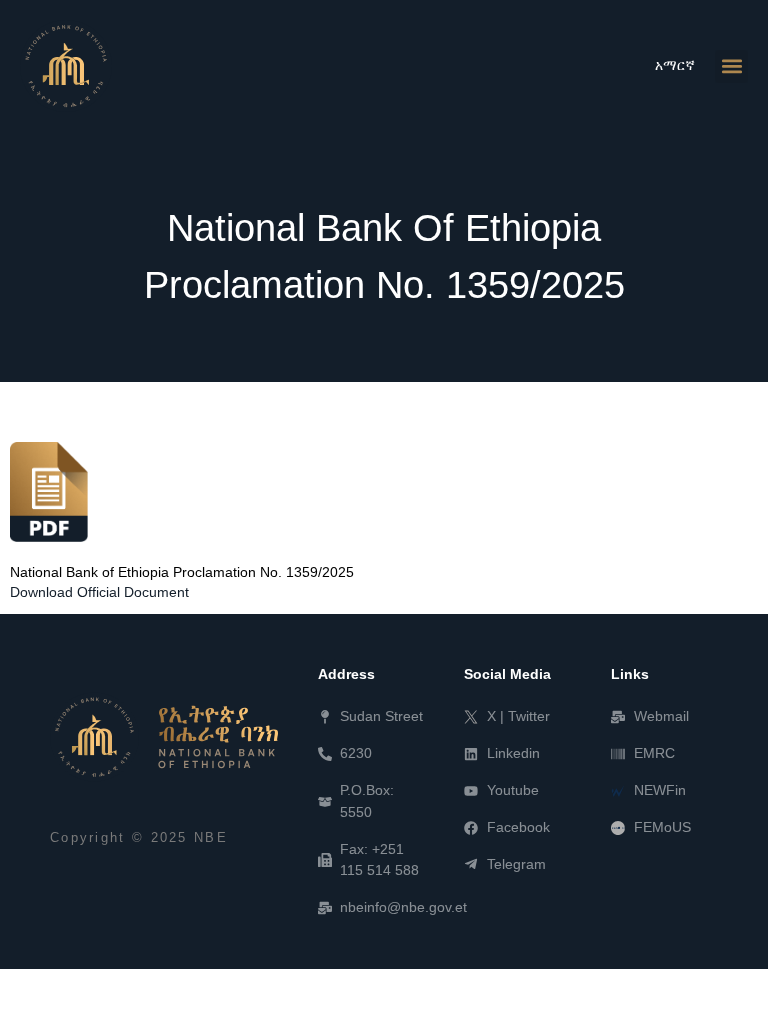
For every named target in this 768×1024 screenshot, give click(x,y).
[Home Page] (66, 66)
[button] (731, 66)
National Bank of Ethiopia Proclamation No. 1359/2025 (182, 572)
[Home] (164, 737)
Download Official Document (99, 592)
